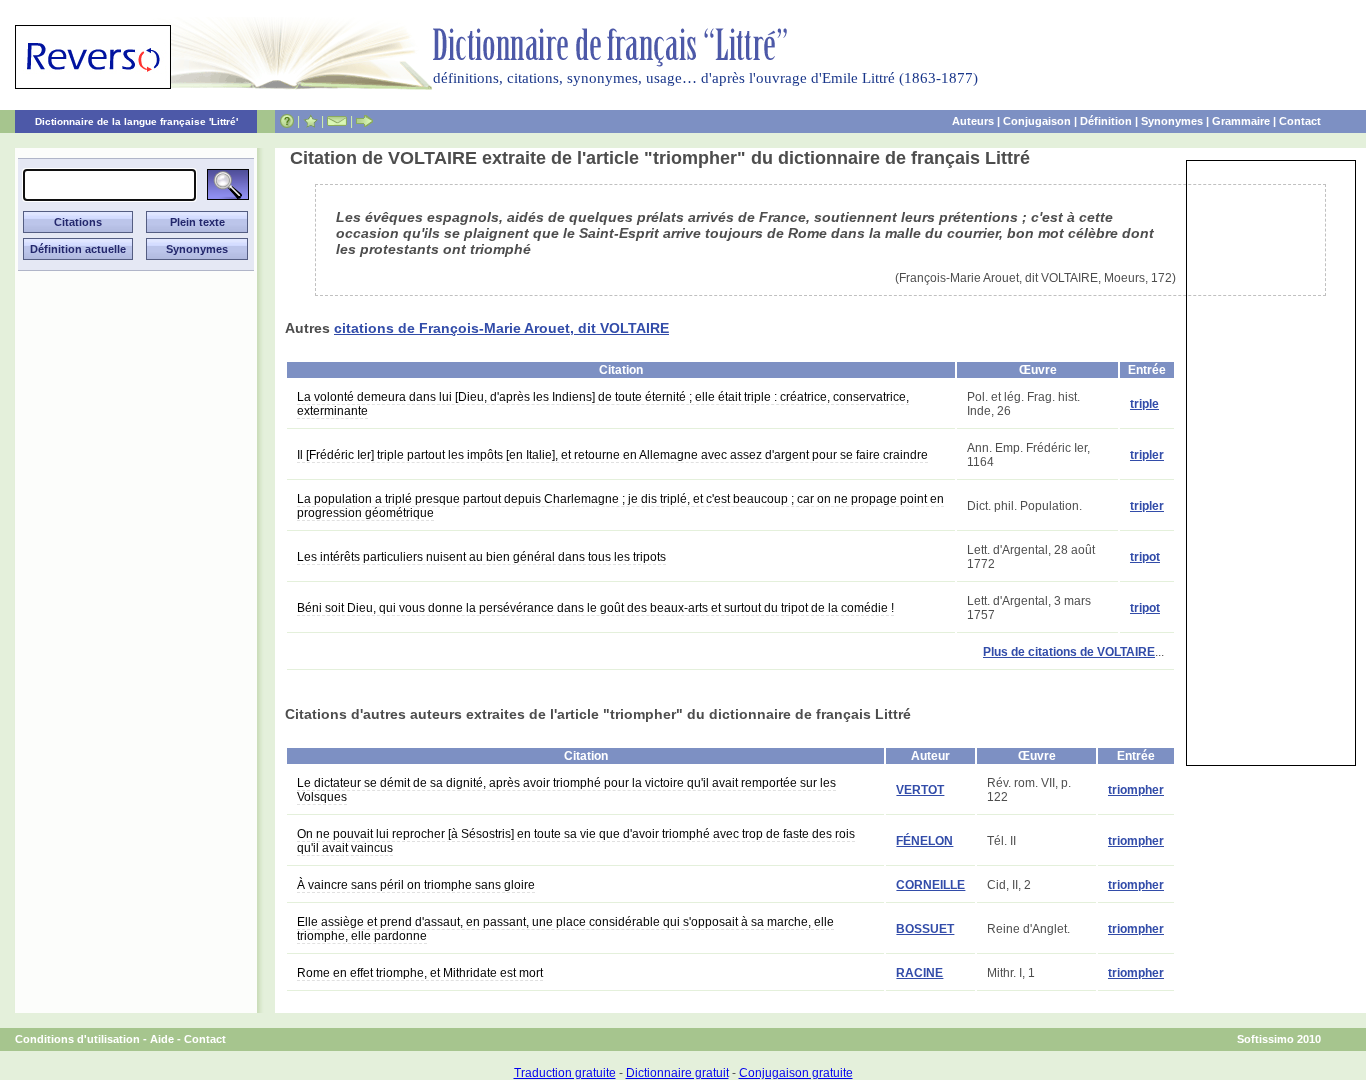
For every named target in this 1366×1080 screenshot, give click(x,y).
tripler (1147, 455)
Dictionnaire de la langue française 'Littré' (136, 121)
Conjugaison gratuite (796, 1073)
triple (1144, 404)
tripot (1145, 557)
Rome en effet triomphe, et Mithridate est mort (420, 973)
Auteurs (973, 121)
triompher (1136, 790)
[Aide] (287, 121)
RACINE (919, 973)
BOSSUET (925, 929)
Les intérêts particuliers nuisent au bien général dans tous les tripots (481, 557)
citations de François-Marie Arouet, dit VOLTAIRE (501, 328)
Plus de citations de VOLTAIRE (1069, 652)
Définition (1106, 121)
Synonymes (1172, 121)
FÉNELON (924, 841)
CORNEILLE (930, 885)
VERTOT (920, 790)
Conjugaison (1037, 121)
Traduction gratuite (565, 1073)
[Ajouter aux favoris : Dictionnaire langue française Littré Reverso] (310, 121)
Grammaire (1241, 121)
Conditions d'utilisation (77, 1039)
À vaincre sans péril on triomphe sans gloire (416, 885)
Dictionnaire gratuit (677, 1073)
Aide (162, 1039)
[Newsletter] (337, 121)
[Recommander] (364, 121)
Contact (1300, 121)
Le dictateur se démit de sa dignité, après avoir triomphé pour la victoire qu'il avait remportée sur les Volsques (566, 790)
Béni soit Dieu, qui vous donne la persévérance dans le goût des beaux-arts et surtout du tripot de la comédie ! (595, 608)
